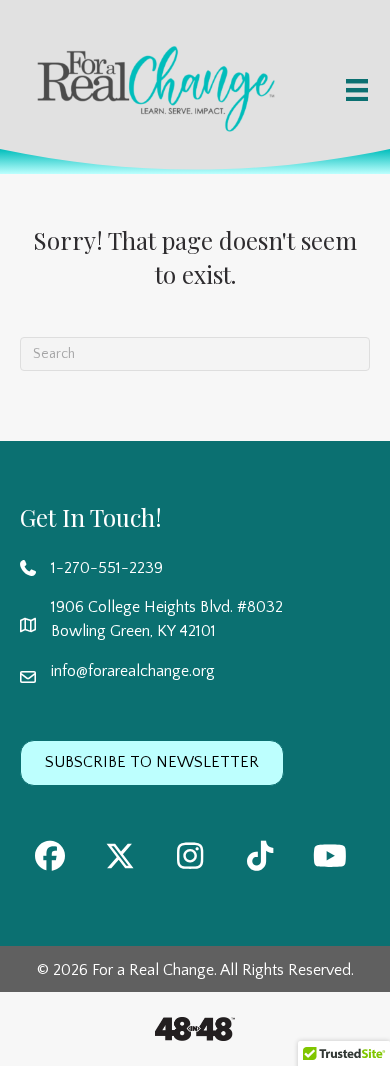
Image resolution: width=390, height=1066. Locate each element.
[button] (50, 856)
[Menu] (357, 90)
